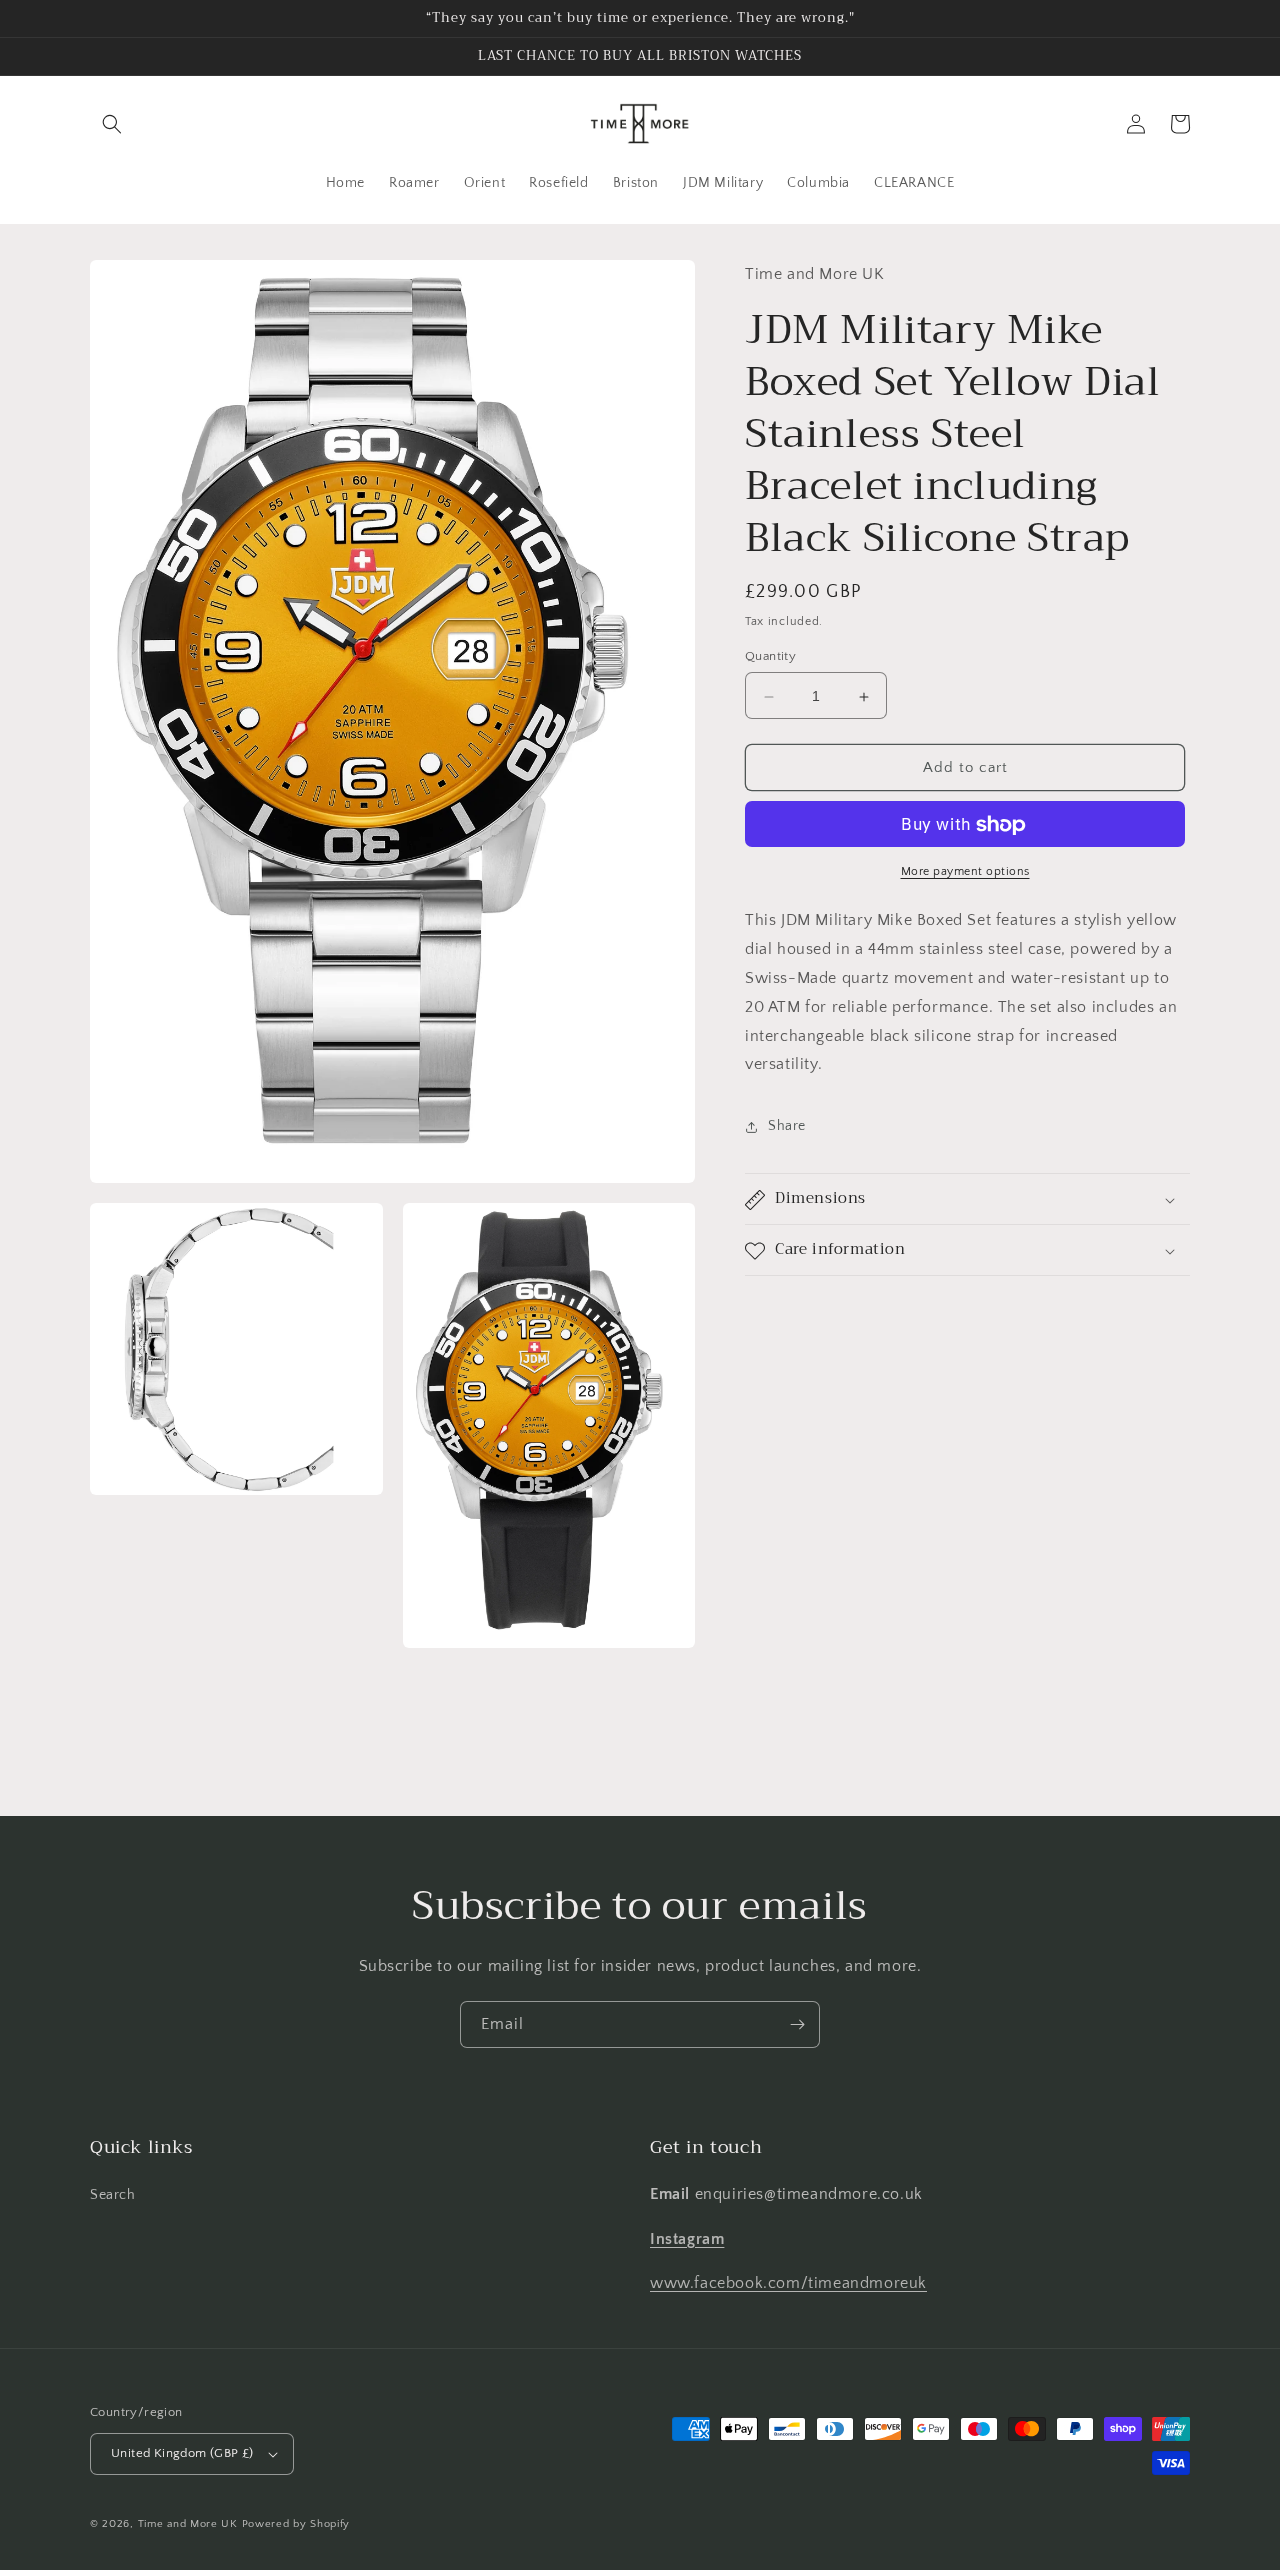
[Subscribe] (797, 2024)
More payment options (965, 872)
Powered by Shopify (296, 2524)
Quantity (770, 657)
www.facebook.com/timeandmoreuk (788, 2283)
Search (113, 2195)
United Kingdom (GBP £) (182, 2453)
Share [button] (787, 1126)
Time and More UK (188, 2524)
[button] (112, 124)
